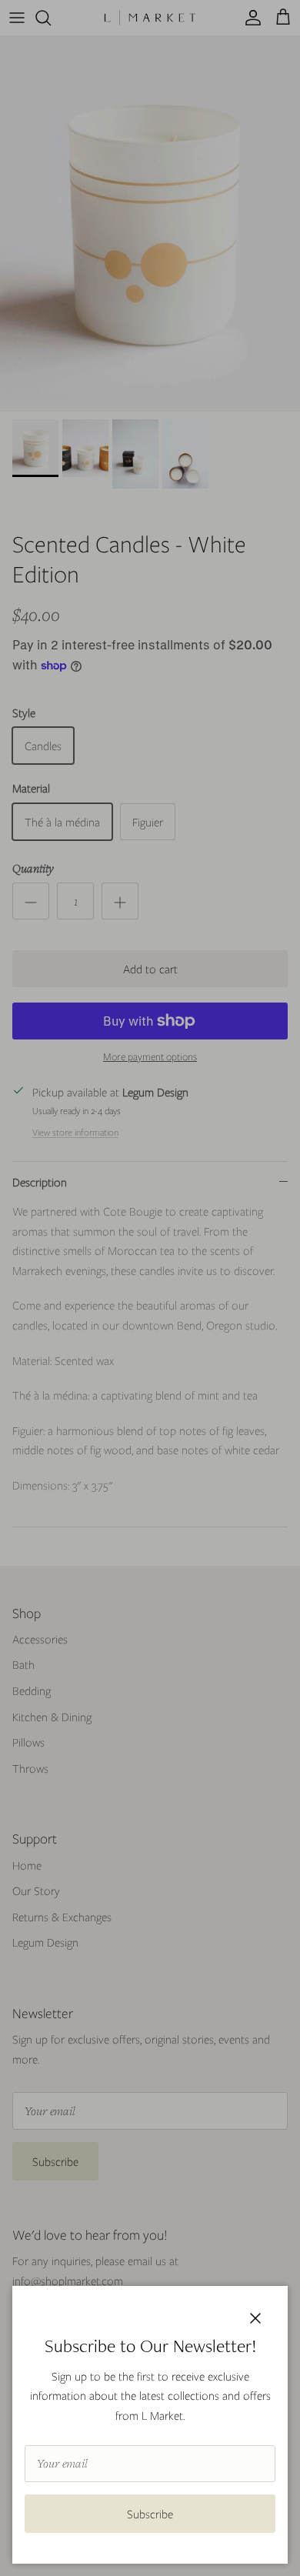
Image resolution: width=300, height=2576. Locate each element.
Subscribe (150, 2514)
